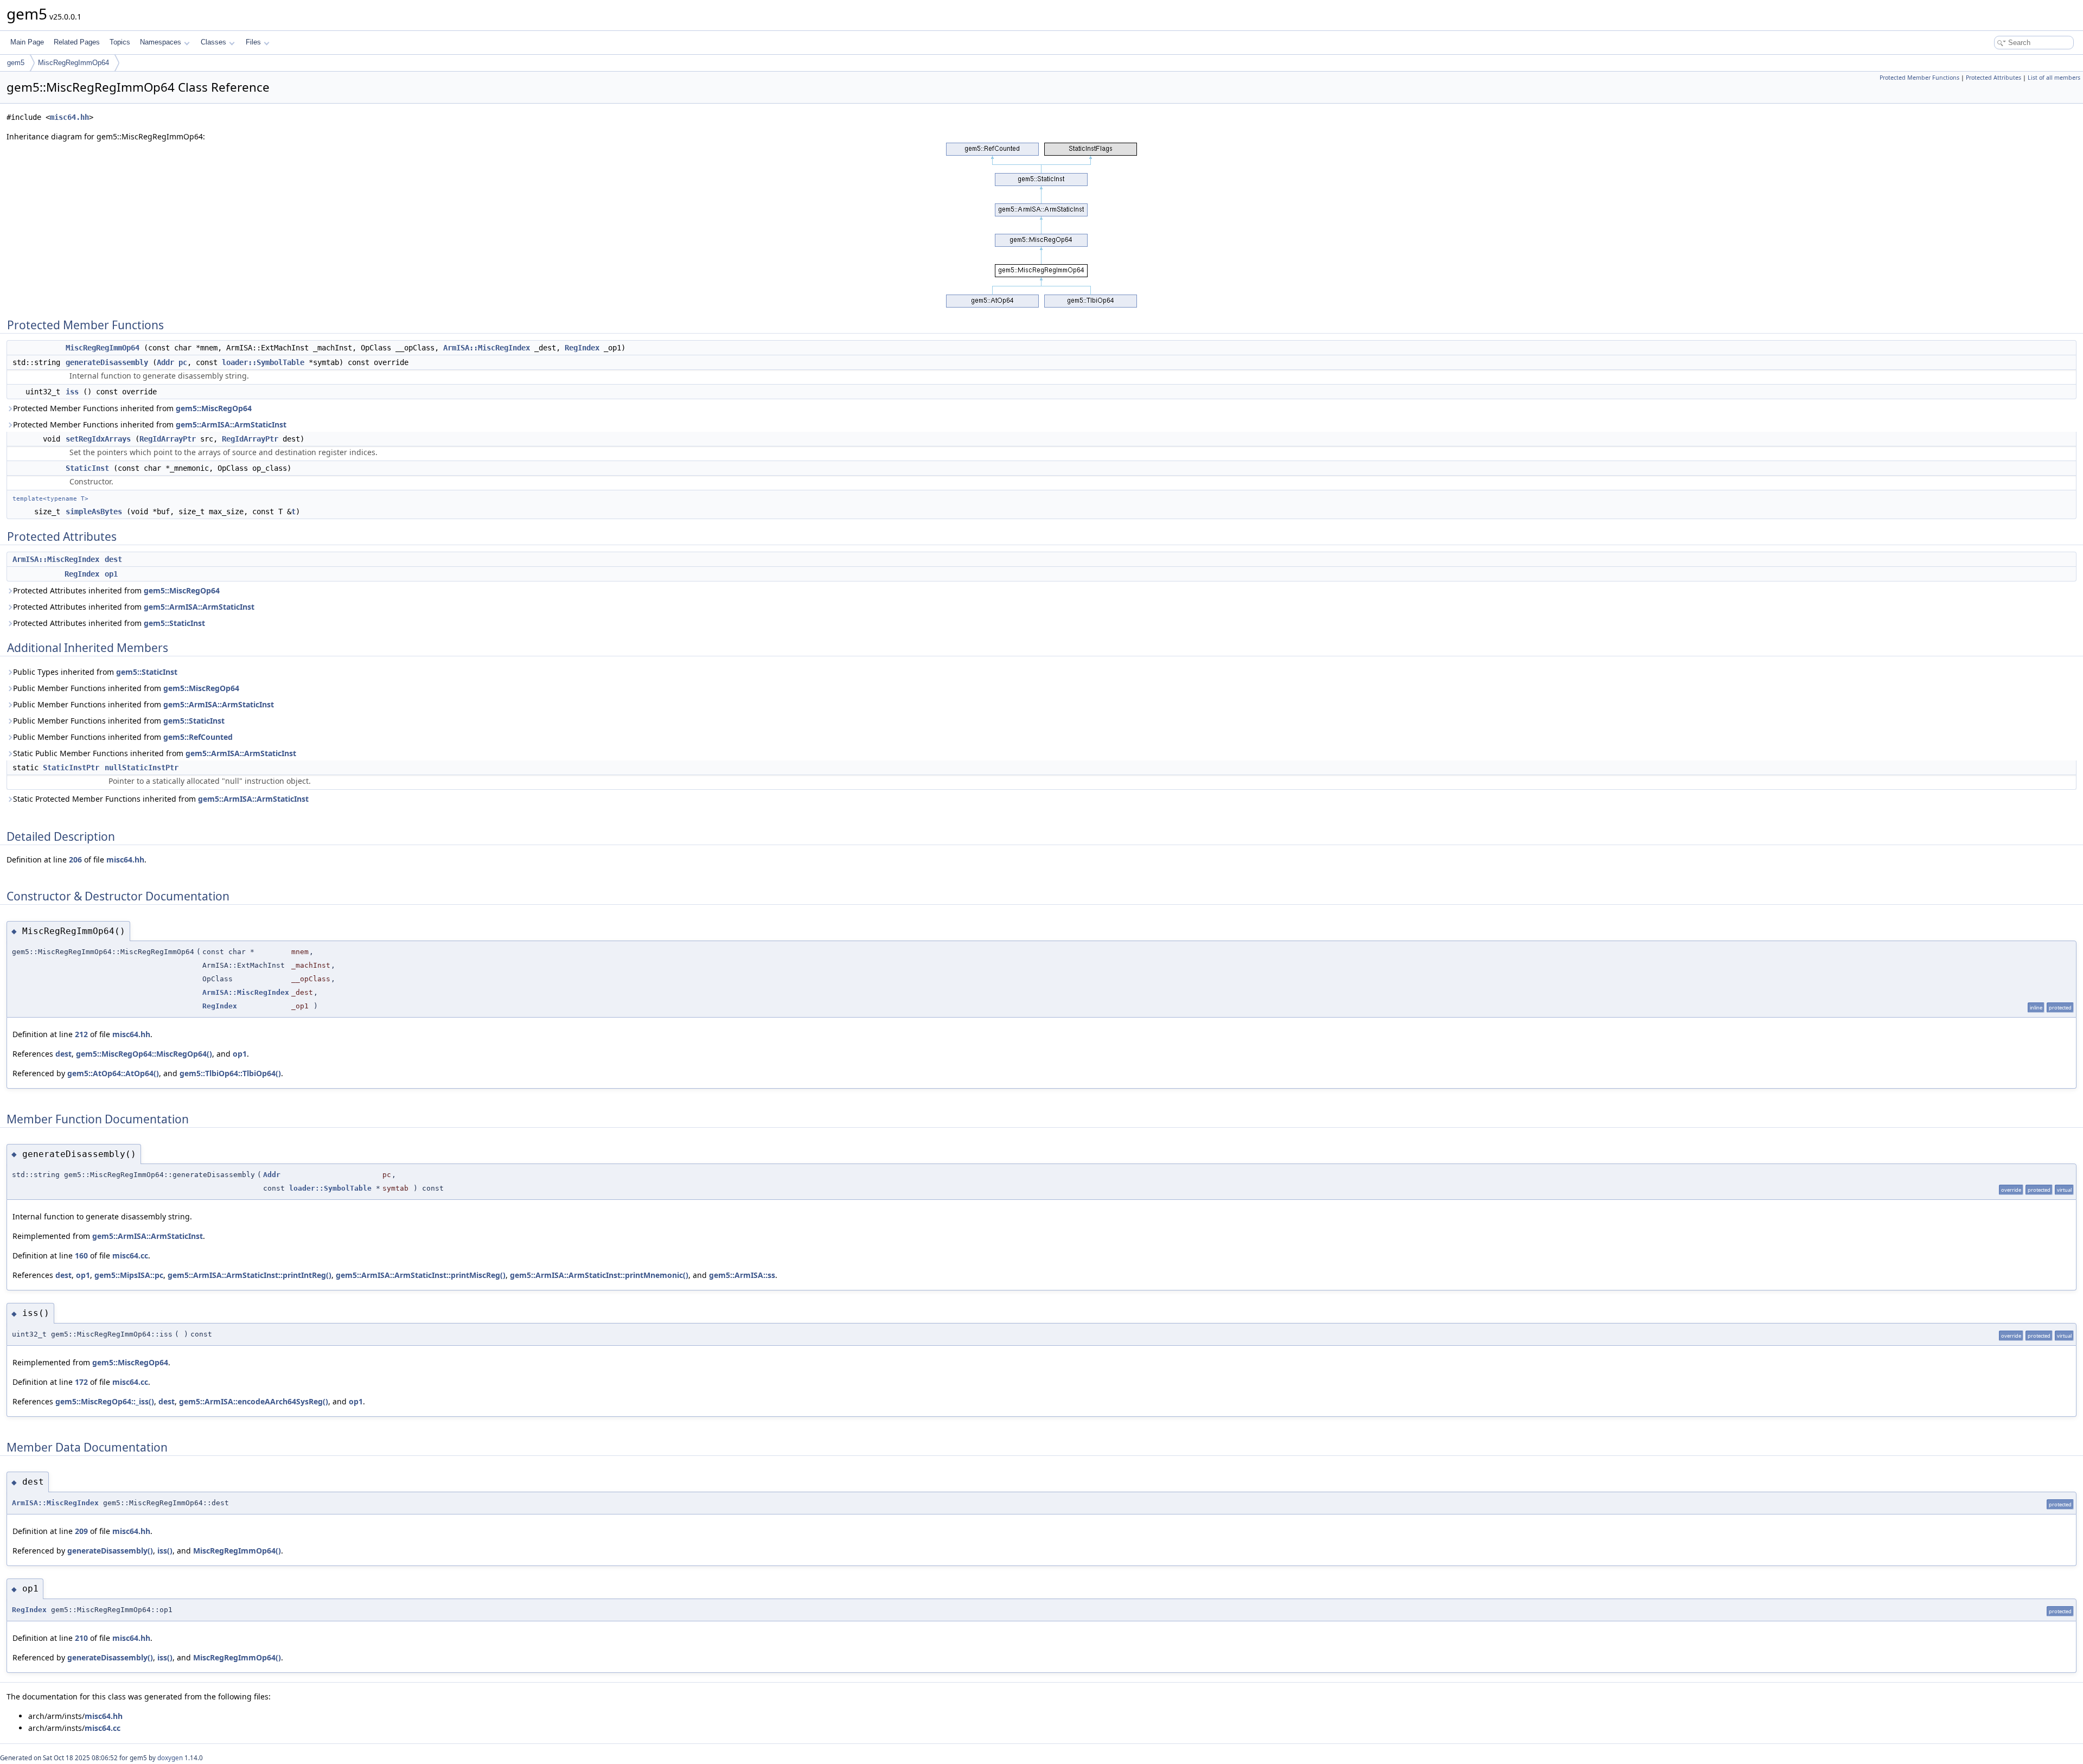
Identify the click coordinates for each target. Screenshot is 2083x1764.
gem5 (16, 63)
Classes (213, 42)
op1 (111, 574)
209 (81, 1531)
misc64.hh (69, 117)
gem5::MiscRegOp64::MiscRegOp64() (144, 1054)
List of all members (2054, 78)
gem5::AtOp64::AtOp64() (113, 1073)
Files (253, 42)
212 (81, 1034)
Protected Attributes (1993, 78)
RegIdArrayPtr (168, 439)
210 (81, 1638)
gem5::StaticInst (174, 623)
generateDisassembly (107, 362)
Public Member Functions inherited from (126, 688)
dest (113, 559)
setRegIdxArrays (98, 439)
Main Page (27, 42)
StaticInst (87, 468)
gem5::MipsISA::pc (129, 1275)
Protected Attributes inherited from (116, 590)
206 (75, 859)
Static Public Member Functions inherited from (155, 753)
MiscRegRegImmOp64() (237, 1551)
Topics (120, 42)
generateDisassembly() (110, 1551)
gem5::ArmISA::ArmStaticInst (231, 424)
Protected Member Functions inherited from (132, 408)
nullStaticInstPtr (142, 768)
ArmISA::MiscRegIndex (487, 348)
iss (72, 392)
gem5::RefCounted (198, 737)
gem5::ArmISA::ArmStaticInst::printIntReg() (250, 1275)
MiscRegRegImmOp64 (74, 63)
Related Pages (77, 42)
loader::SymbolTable (263, 362)
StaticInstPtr (71, 768)
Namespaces (161, 42)
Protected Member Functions (1919, 78)
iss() (165, 1551)
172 (81, 1382)
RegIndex (582, 348)
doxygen (170, 1758)
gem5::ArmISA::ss (742, 1275)
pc (183, 362)
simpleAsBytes (94, 512)
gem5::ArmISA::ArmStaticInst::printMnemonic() (599, 1275)
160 (81, 1255)
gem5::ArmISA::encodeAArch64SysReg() (254, 1401)
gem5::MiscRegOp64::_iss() (105, 1401)
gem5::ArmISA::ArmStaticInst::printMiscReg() (421, 1275)
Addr (165, 362)
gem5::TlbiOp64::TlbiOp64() (230, 1073)
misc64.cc (130, 1255)
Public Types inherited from (95, 672)
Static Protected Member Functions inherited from (161, 799)
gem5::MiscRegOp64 (214, 408)
